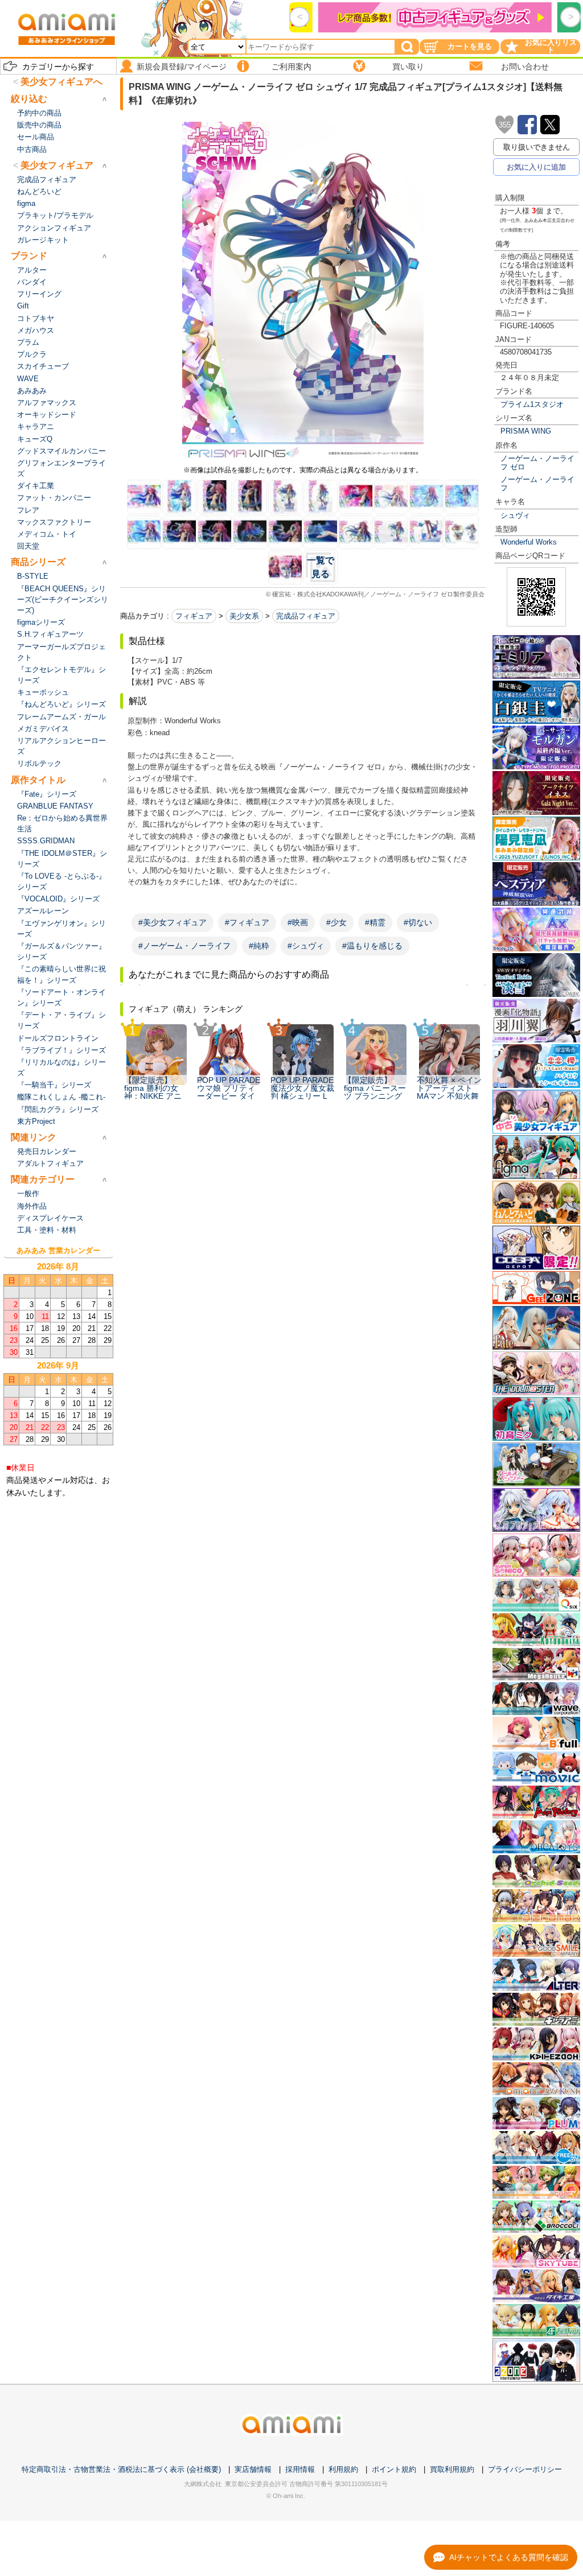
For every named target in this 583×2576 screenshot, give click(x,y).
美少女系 (244, 616)
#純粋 (259, 946)
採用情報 (300, 2469)
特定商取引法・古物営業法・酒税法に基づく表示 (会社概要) (121, 2469)
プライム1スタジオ (532, 404)
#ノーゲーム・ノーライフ (184, 946)
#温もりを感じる (372, 946)
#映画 (298, 922)
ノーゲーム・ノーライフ (537, 484)
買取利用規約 (452, 2469)
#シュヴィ (306, 946)
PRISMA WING (526, 431)
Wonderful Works (529, 542)
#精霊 (375, 922)
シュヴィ (515, 515)
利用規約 (343, 2469)
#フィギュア (247, 922)
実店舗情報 (253, 2469)
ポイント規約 (394, 2469)
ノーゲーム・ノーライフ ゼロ (537, 463)
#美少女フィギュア (173, 922)
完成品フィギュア (306, 616)
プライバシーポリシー (525, 2469)
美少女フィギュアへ (61, 82)
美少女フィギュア (57, 165)
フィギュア (194, 616)
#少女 (336, 922)
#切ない (418, 922)
